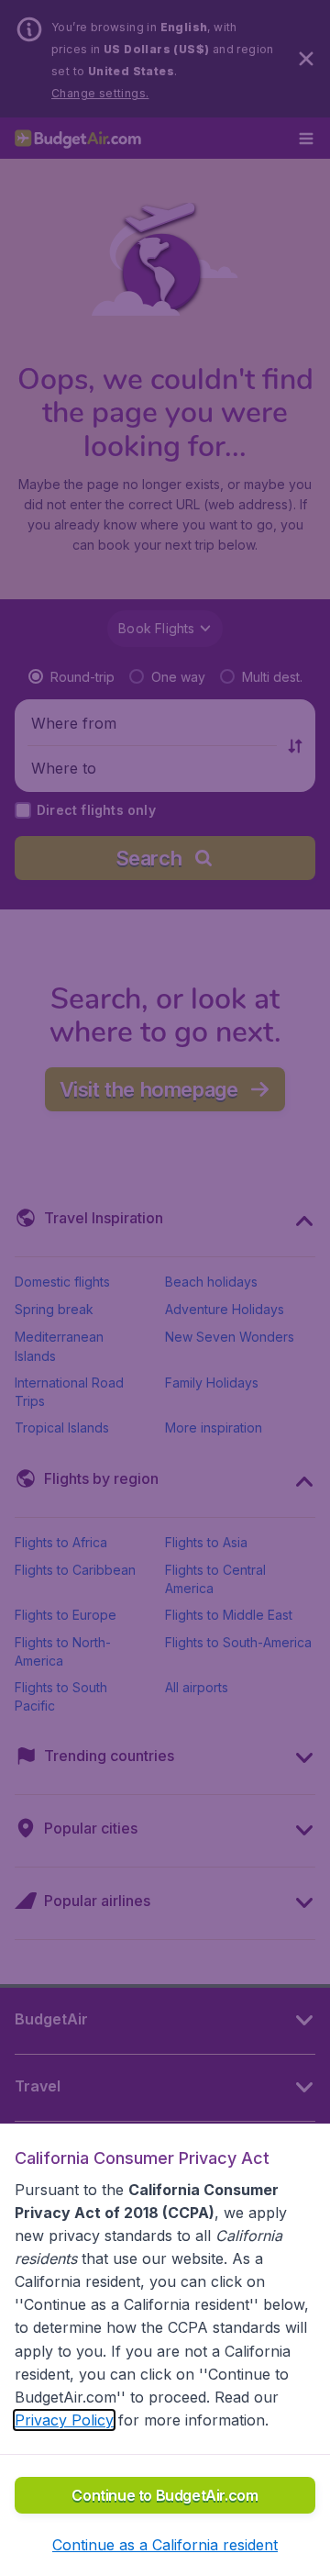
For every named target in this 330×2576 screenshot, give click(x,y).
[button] (165, 2545)
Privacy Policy (64, 2420)
